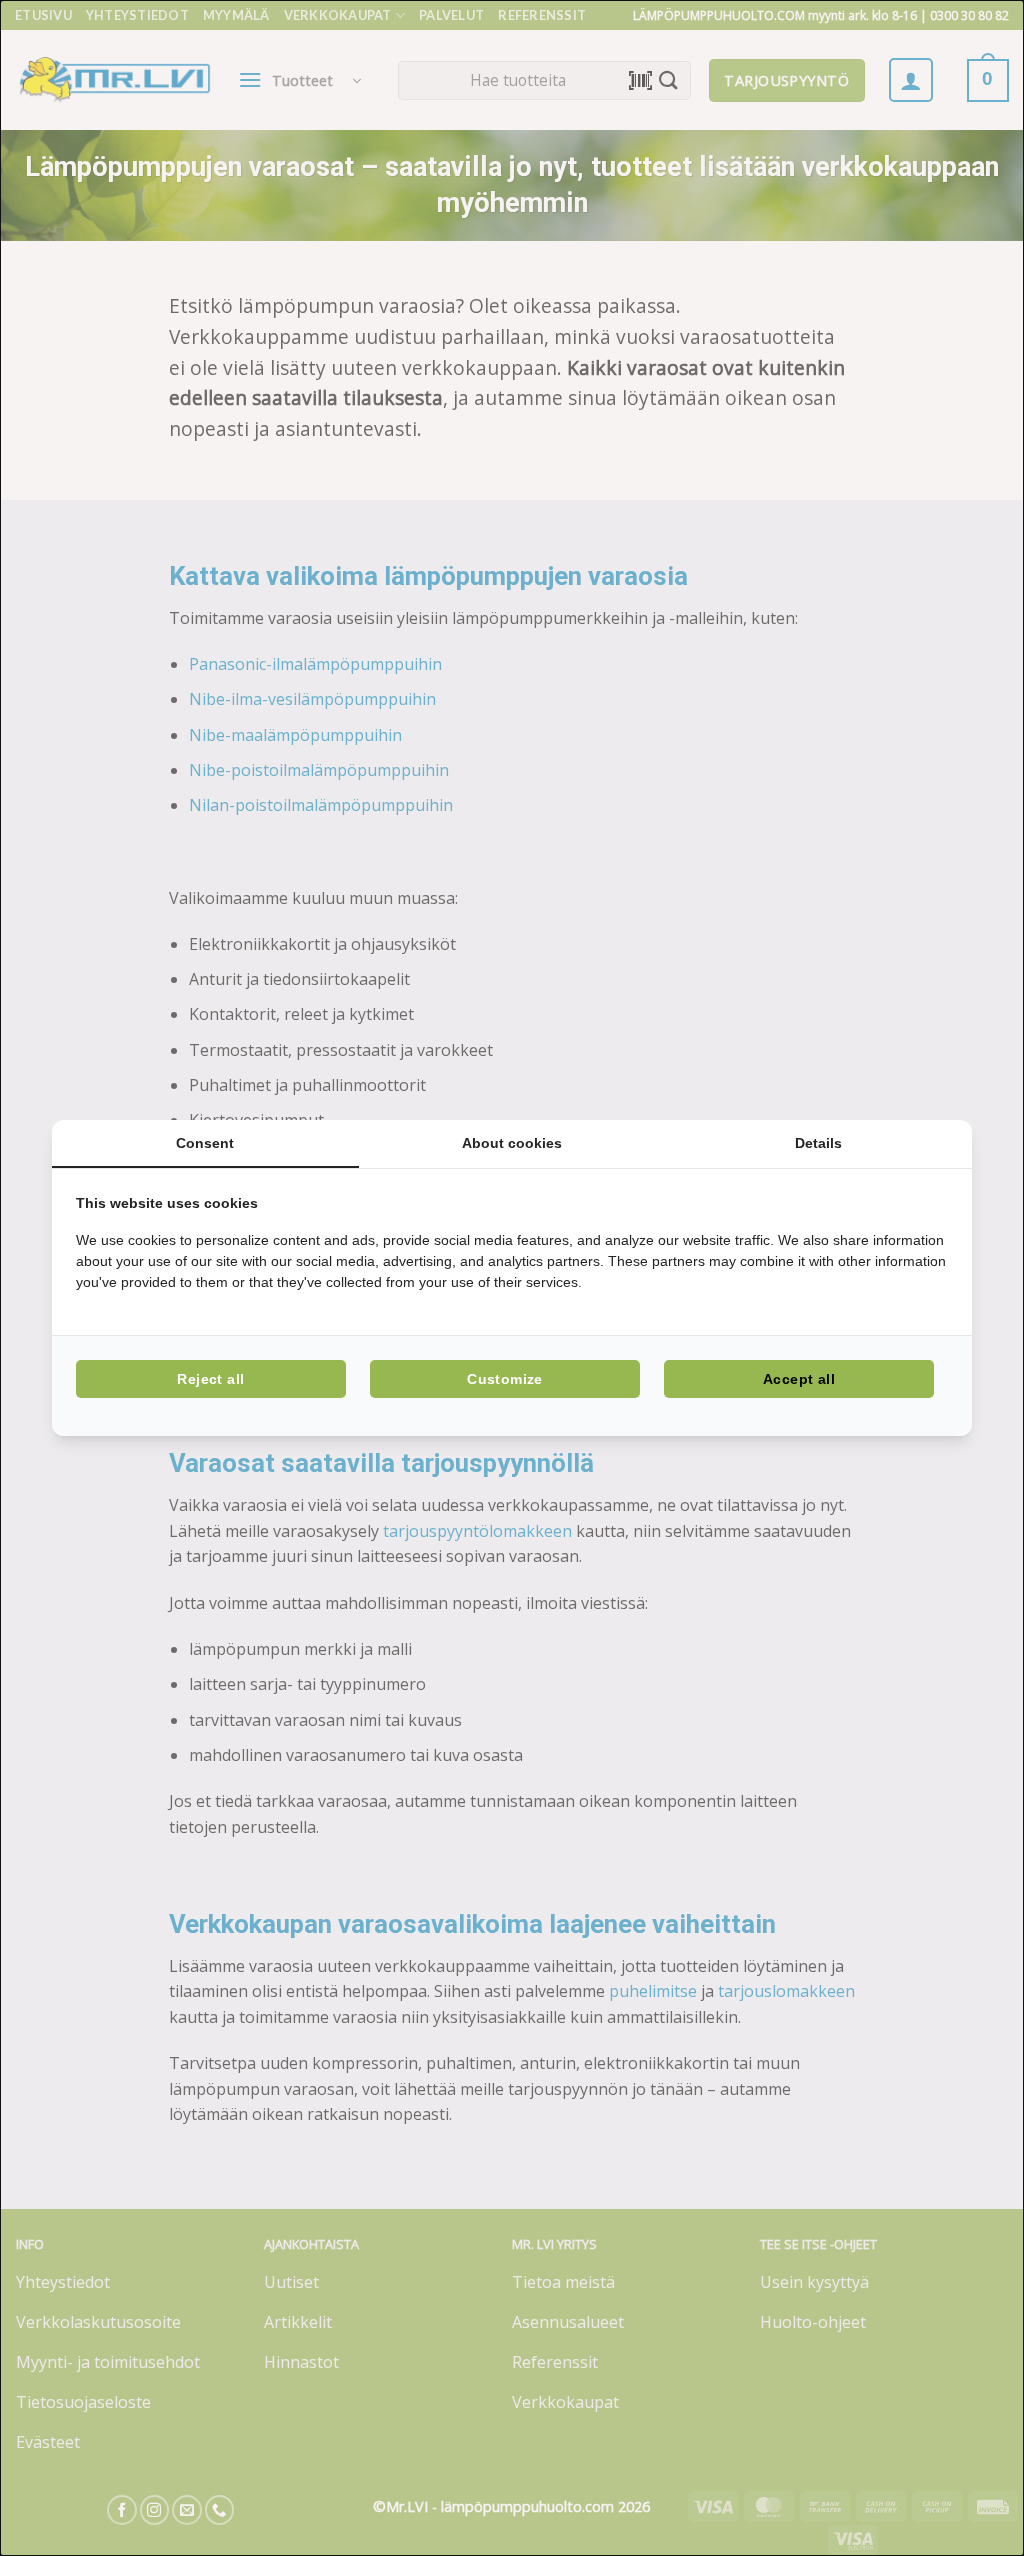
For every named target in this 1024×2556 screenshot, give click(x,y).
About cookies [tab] (512, 1143)
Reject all (210, 1379)
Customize (505, 1379)
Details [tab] (818, 1143)
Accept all (799, 1379)
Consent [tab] (205, 1143)
